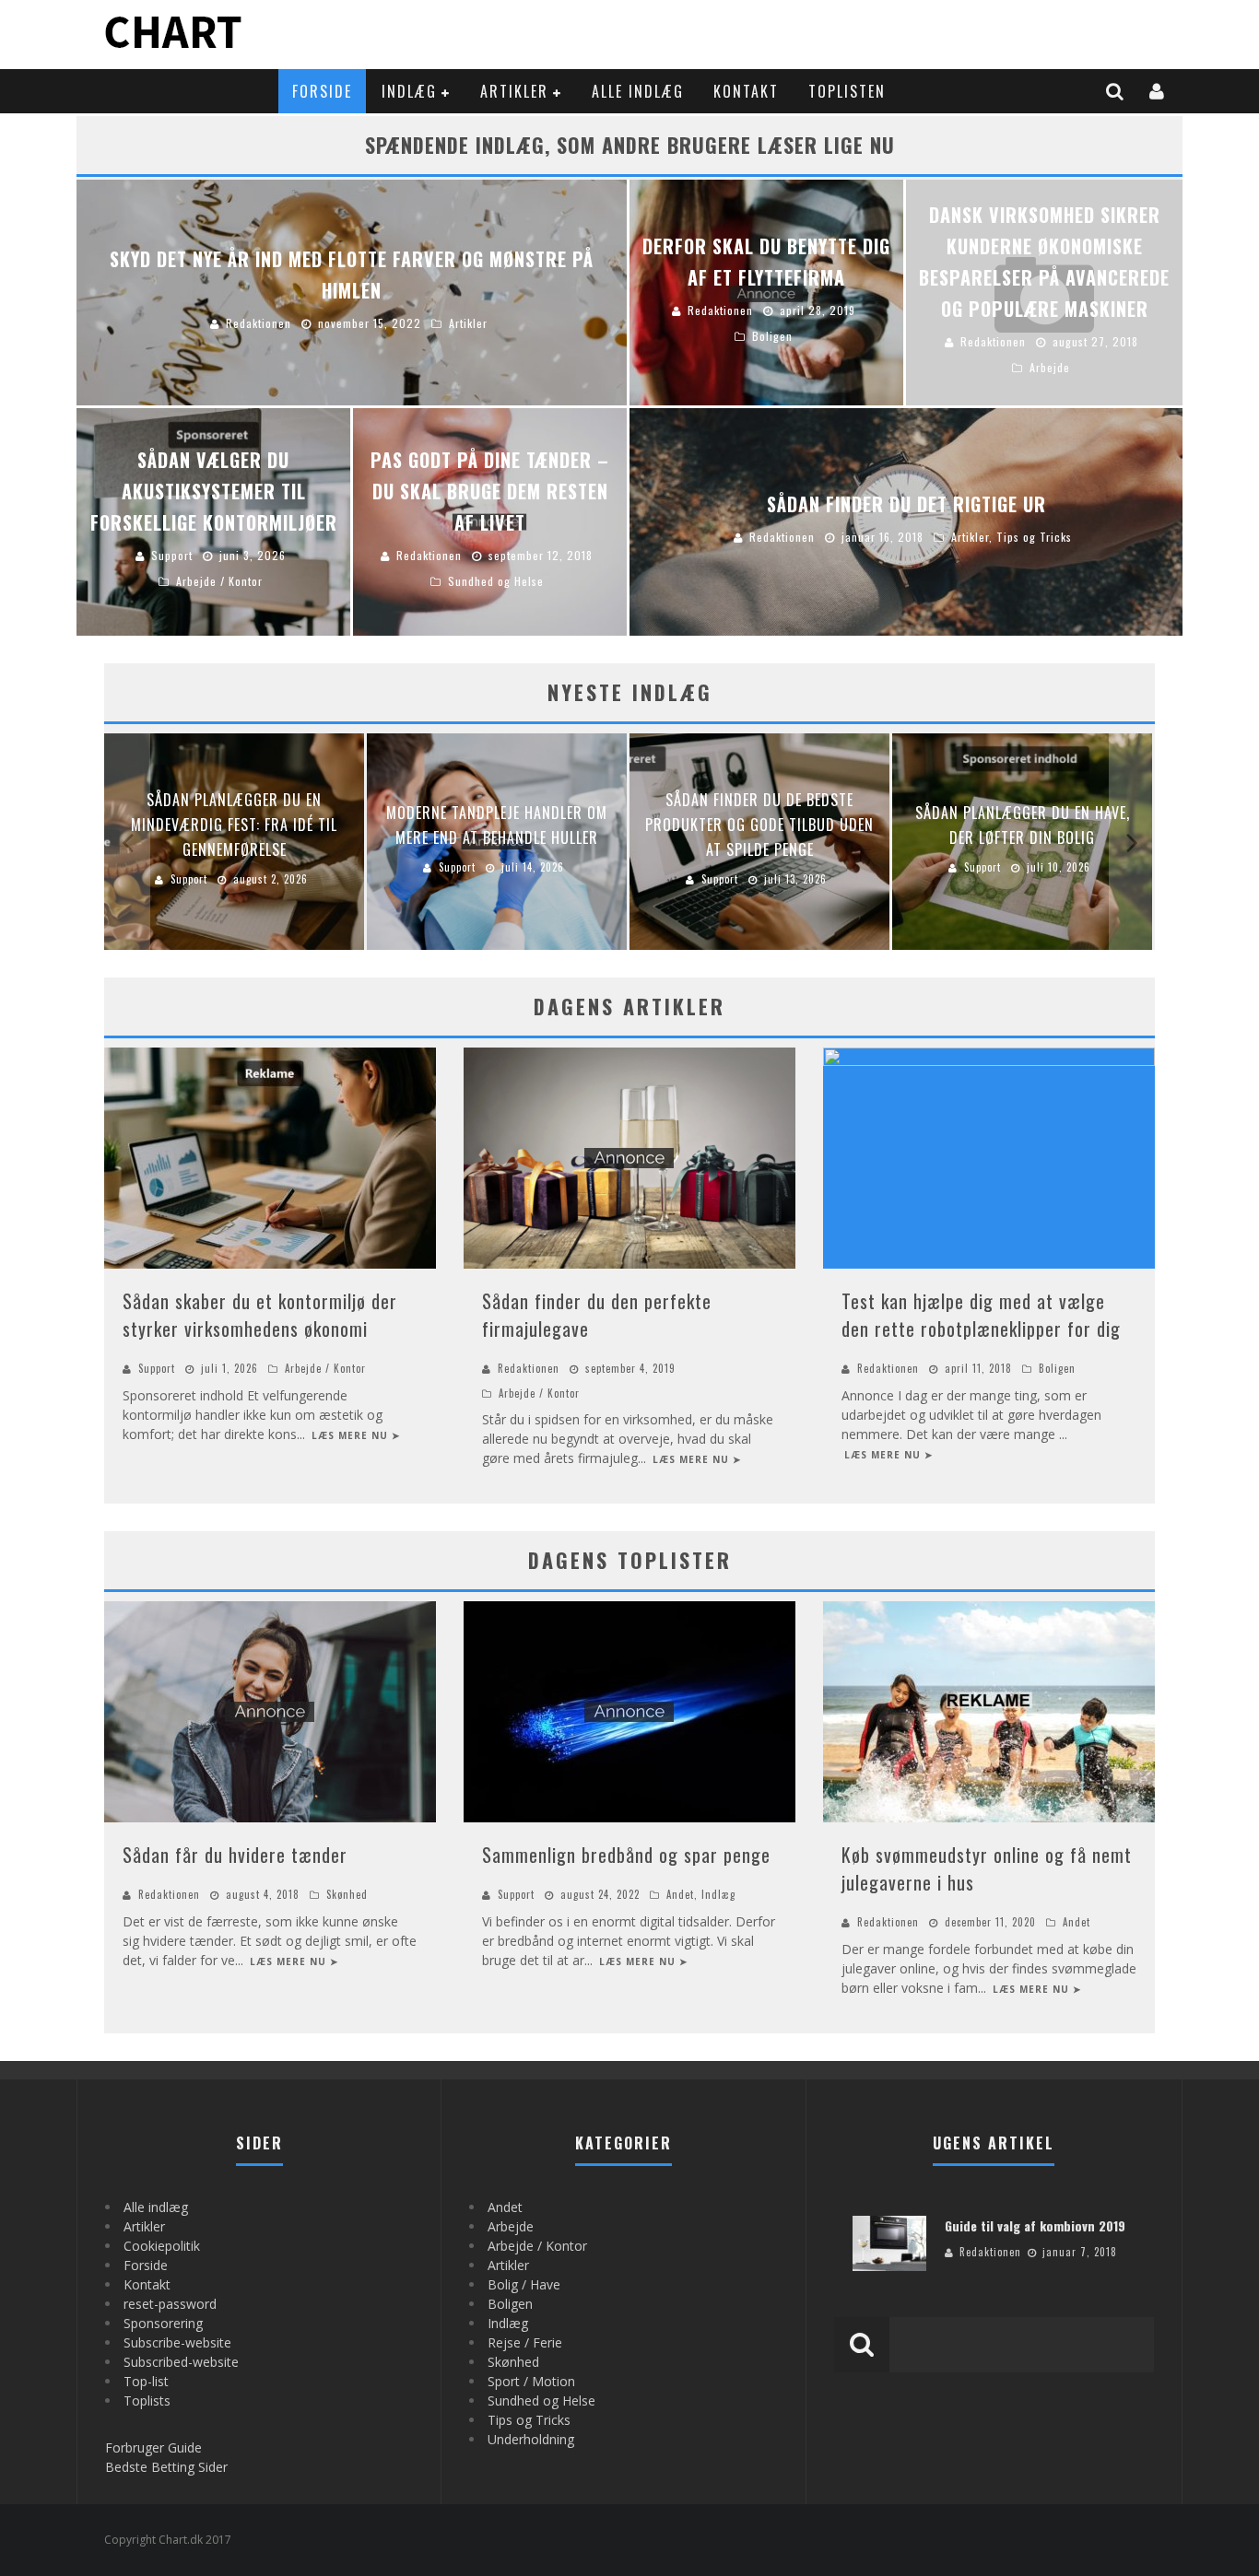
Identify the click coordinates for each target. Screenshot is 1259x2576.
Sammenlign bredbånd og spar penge (626, 1855)
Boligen (1057, 1368)
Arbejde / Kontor (325, 1368)
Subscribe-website (177, 2342)
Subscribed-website (181, 2362)
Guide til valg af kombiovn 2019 (1035, 2225)
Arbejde (511, 2226)
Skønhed (347, 1894)
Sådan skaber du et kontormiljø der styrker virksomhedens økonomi (260, 1315)
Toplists (147, 2400)
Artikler (514, 91)
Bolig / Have (524, 2284)
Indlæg (409, 91)
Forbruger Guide (153, 2447)
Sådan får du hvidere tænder (235, 1855)
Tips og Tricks (529, 2420)
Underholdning (531, 2439)
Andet (680, 1894)
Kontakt (746, 91)
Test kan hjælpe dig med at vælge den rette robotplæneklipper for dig (981, 1315)
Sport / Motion (531, 2381)
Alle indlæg (638, 91)
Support (157, 1368)
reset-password (170, 2304)
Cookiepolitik (162, 2246)
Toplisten (847, 91)
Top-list (146, 2381)
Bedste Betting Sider (166, 2467)
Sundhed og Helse (541, 2400)
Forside (322, 91)
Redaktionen (529, 1368)
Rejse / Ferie (525, 2342)
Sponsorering (163, 2323)
